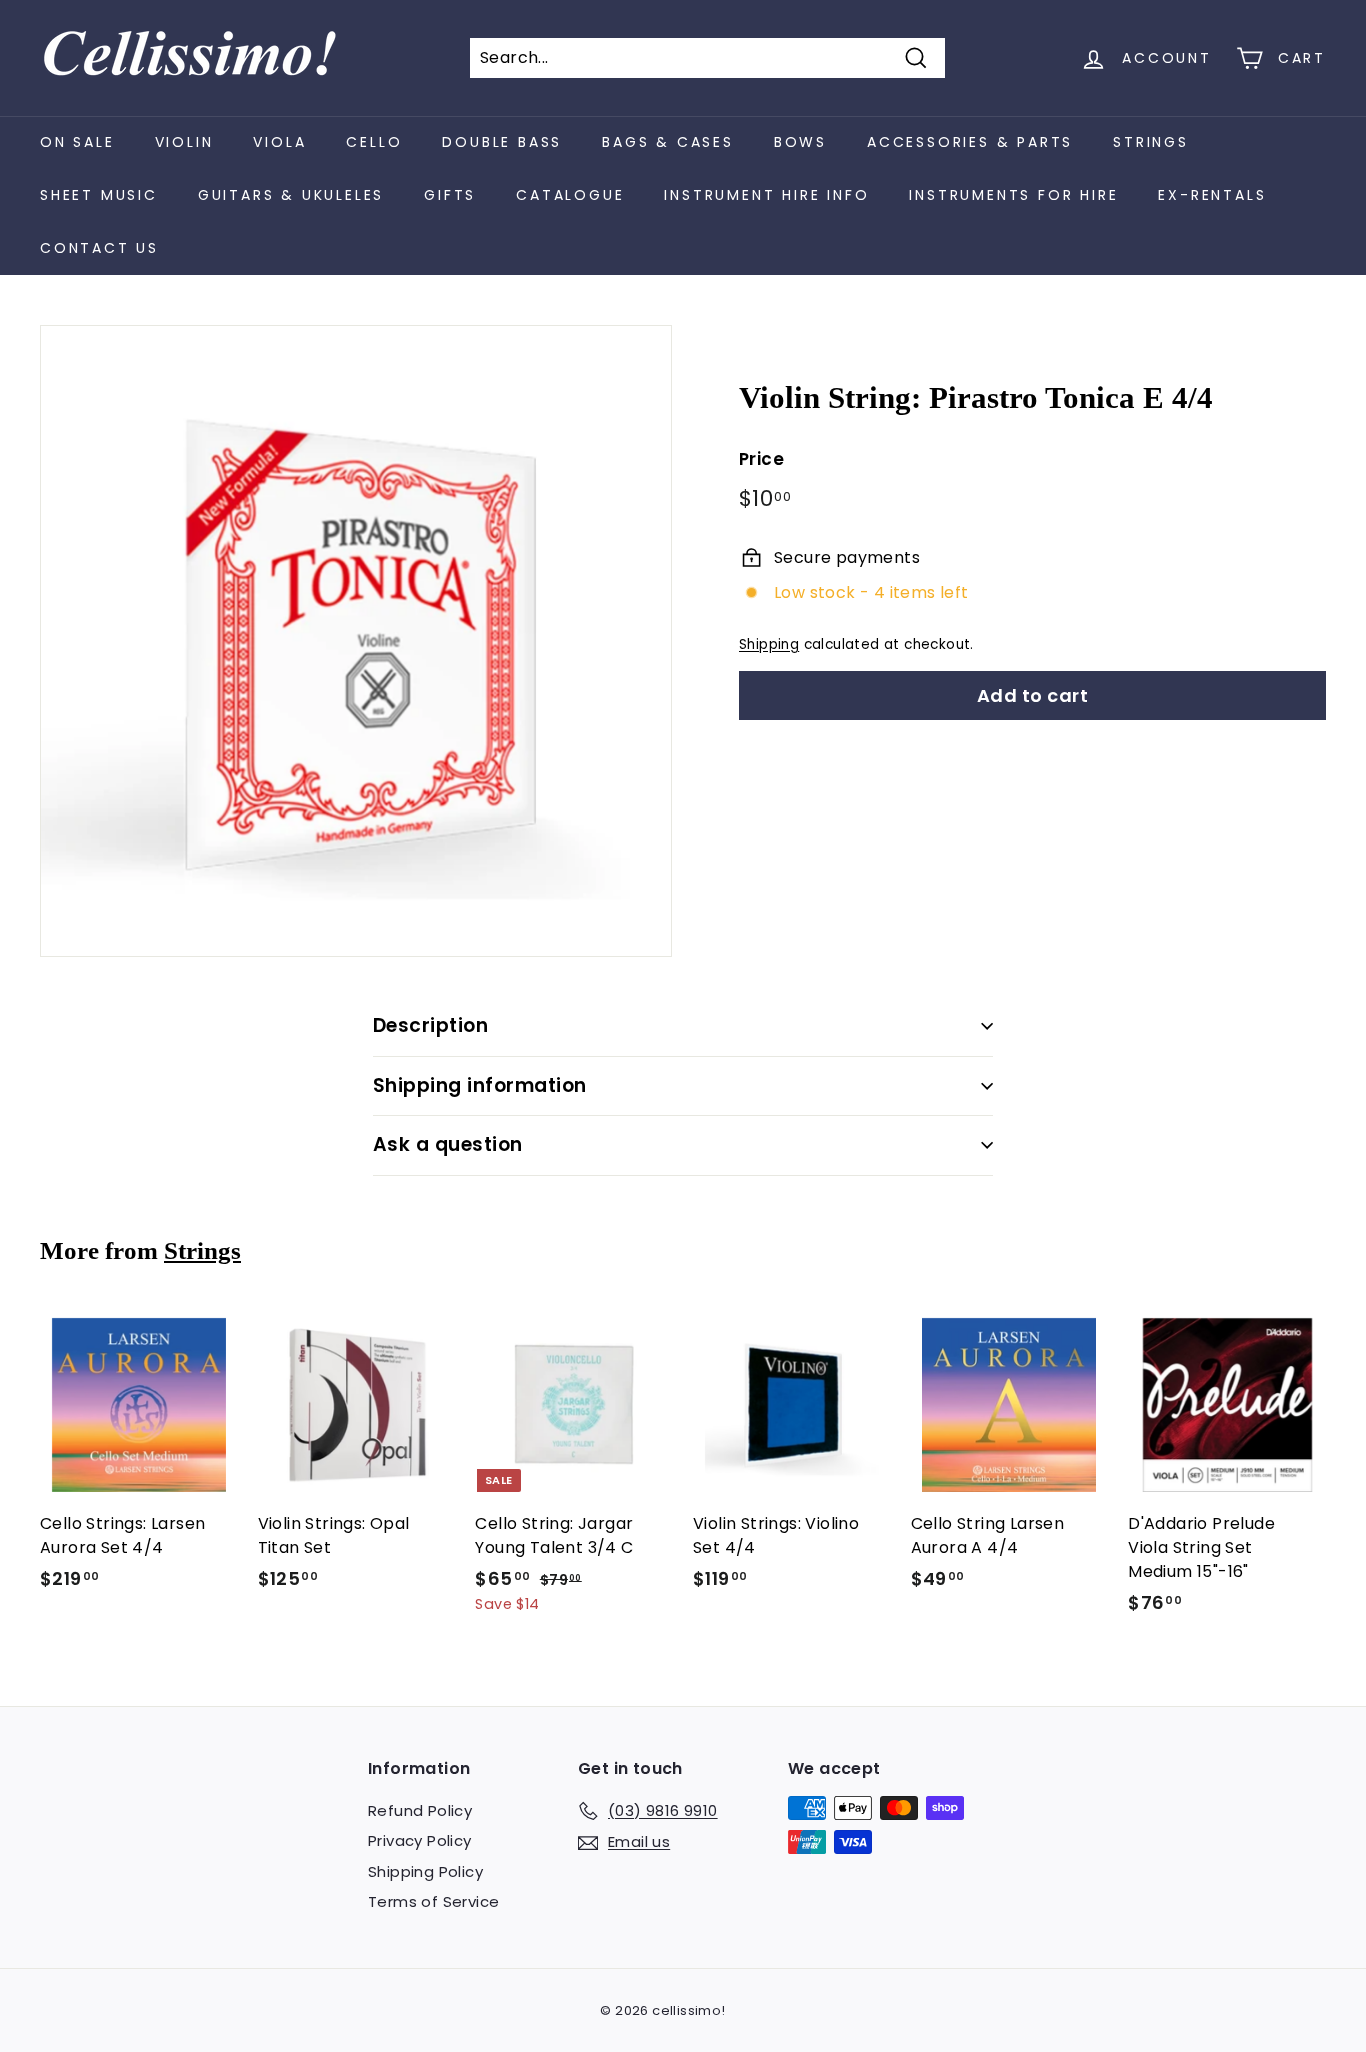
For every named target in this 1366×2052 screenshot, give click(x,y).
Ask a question (448, 1144)
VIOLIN (184, 142)
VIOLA (279, 142)
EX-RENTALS (1212, 195)
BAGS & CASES (668, 142)
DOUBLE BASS (502, 142)
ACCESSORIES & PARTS (970, 142)
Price (761, 459)
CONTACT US (99, 248)
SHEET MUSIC (99, 195)
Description (430, 1025)
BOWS (800, 142)
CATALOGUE (570, 195)
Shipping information (480, 1085)
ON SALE (77, 142)
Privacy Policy (420, 1840)
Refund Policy (420, 1810)
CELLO (374, 142)
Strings (202, 1250)
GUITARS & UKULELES (291, 195)
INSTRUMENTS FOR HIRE (1013, 195)
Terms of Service (433, 1901)
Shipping (769, 644)
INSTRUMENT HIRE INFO (766, 195)
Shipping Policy (425, 1871)
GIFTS (450, 195)
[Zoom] (356, 641)
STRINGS (1151, 142)
